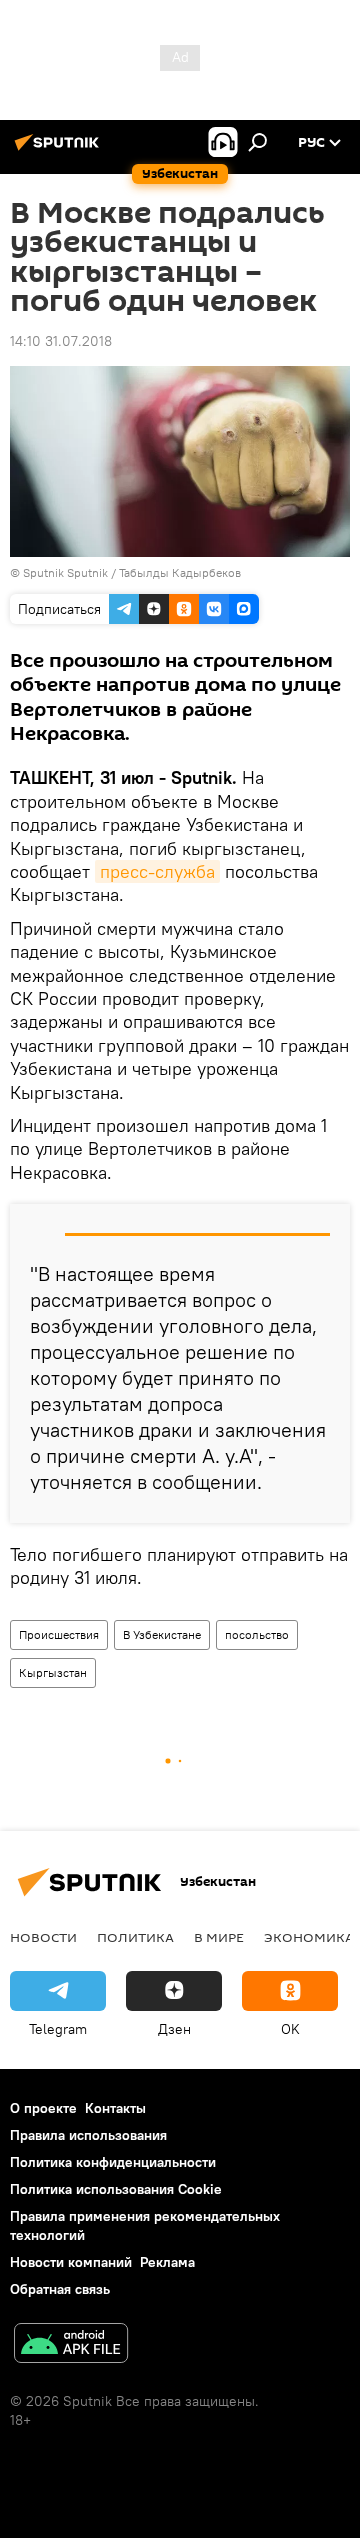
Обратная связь (60, 2289)
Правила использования (88, 2135)
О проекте (43, 2108)
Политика (135, 1937)
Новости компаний (71, 2262)
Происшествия (59, 1634)
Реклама (167, 2262)
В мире (219, 1937)
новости (43, 1937)
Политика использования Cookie (116, 2189)
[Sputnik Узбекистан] (60, 150)
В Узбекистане (162, 1634)
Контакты (115, 2108)
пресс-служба (157, 871)
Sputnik (43, 572)
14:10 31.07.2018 (61, 341)
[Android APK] (71, 2345)
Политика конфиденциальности (113, 2162)
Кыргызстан (53, 1672)
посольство (257, 1634)
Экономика (309, 1937)
